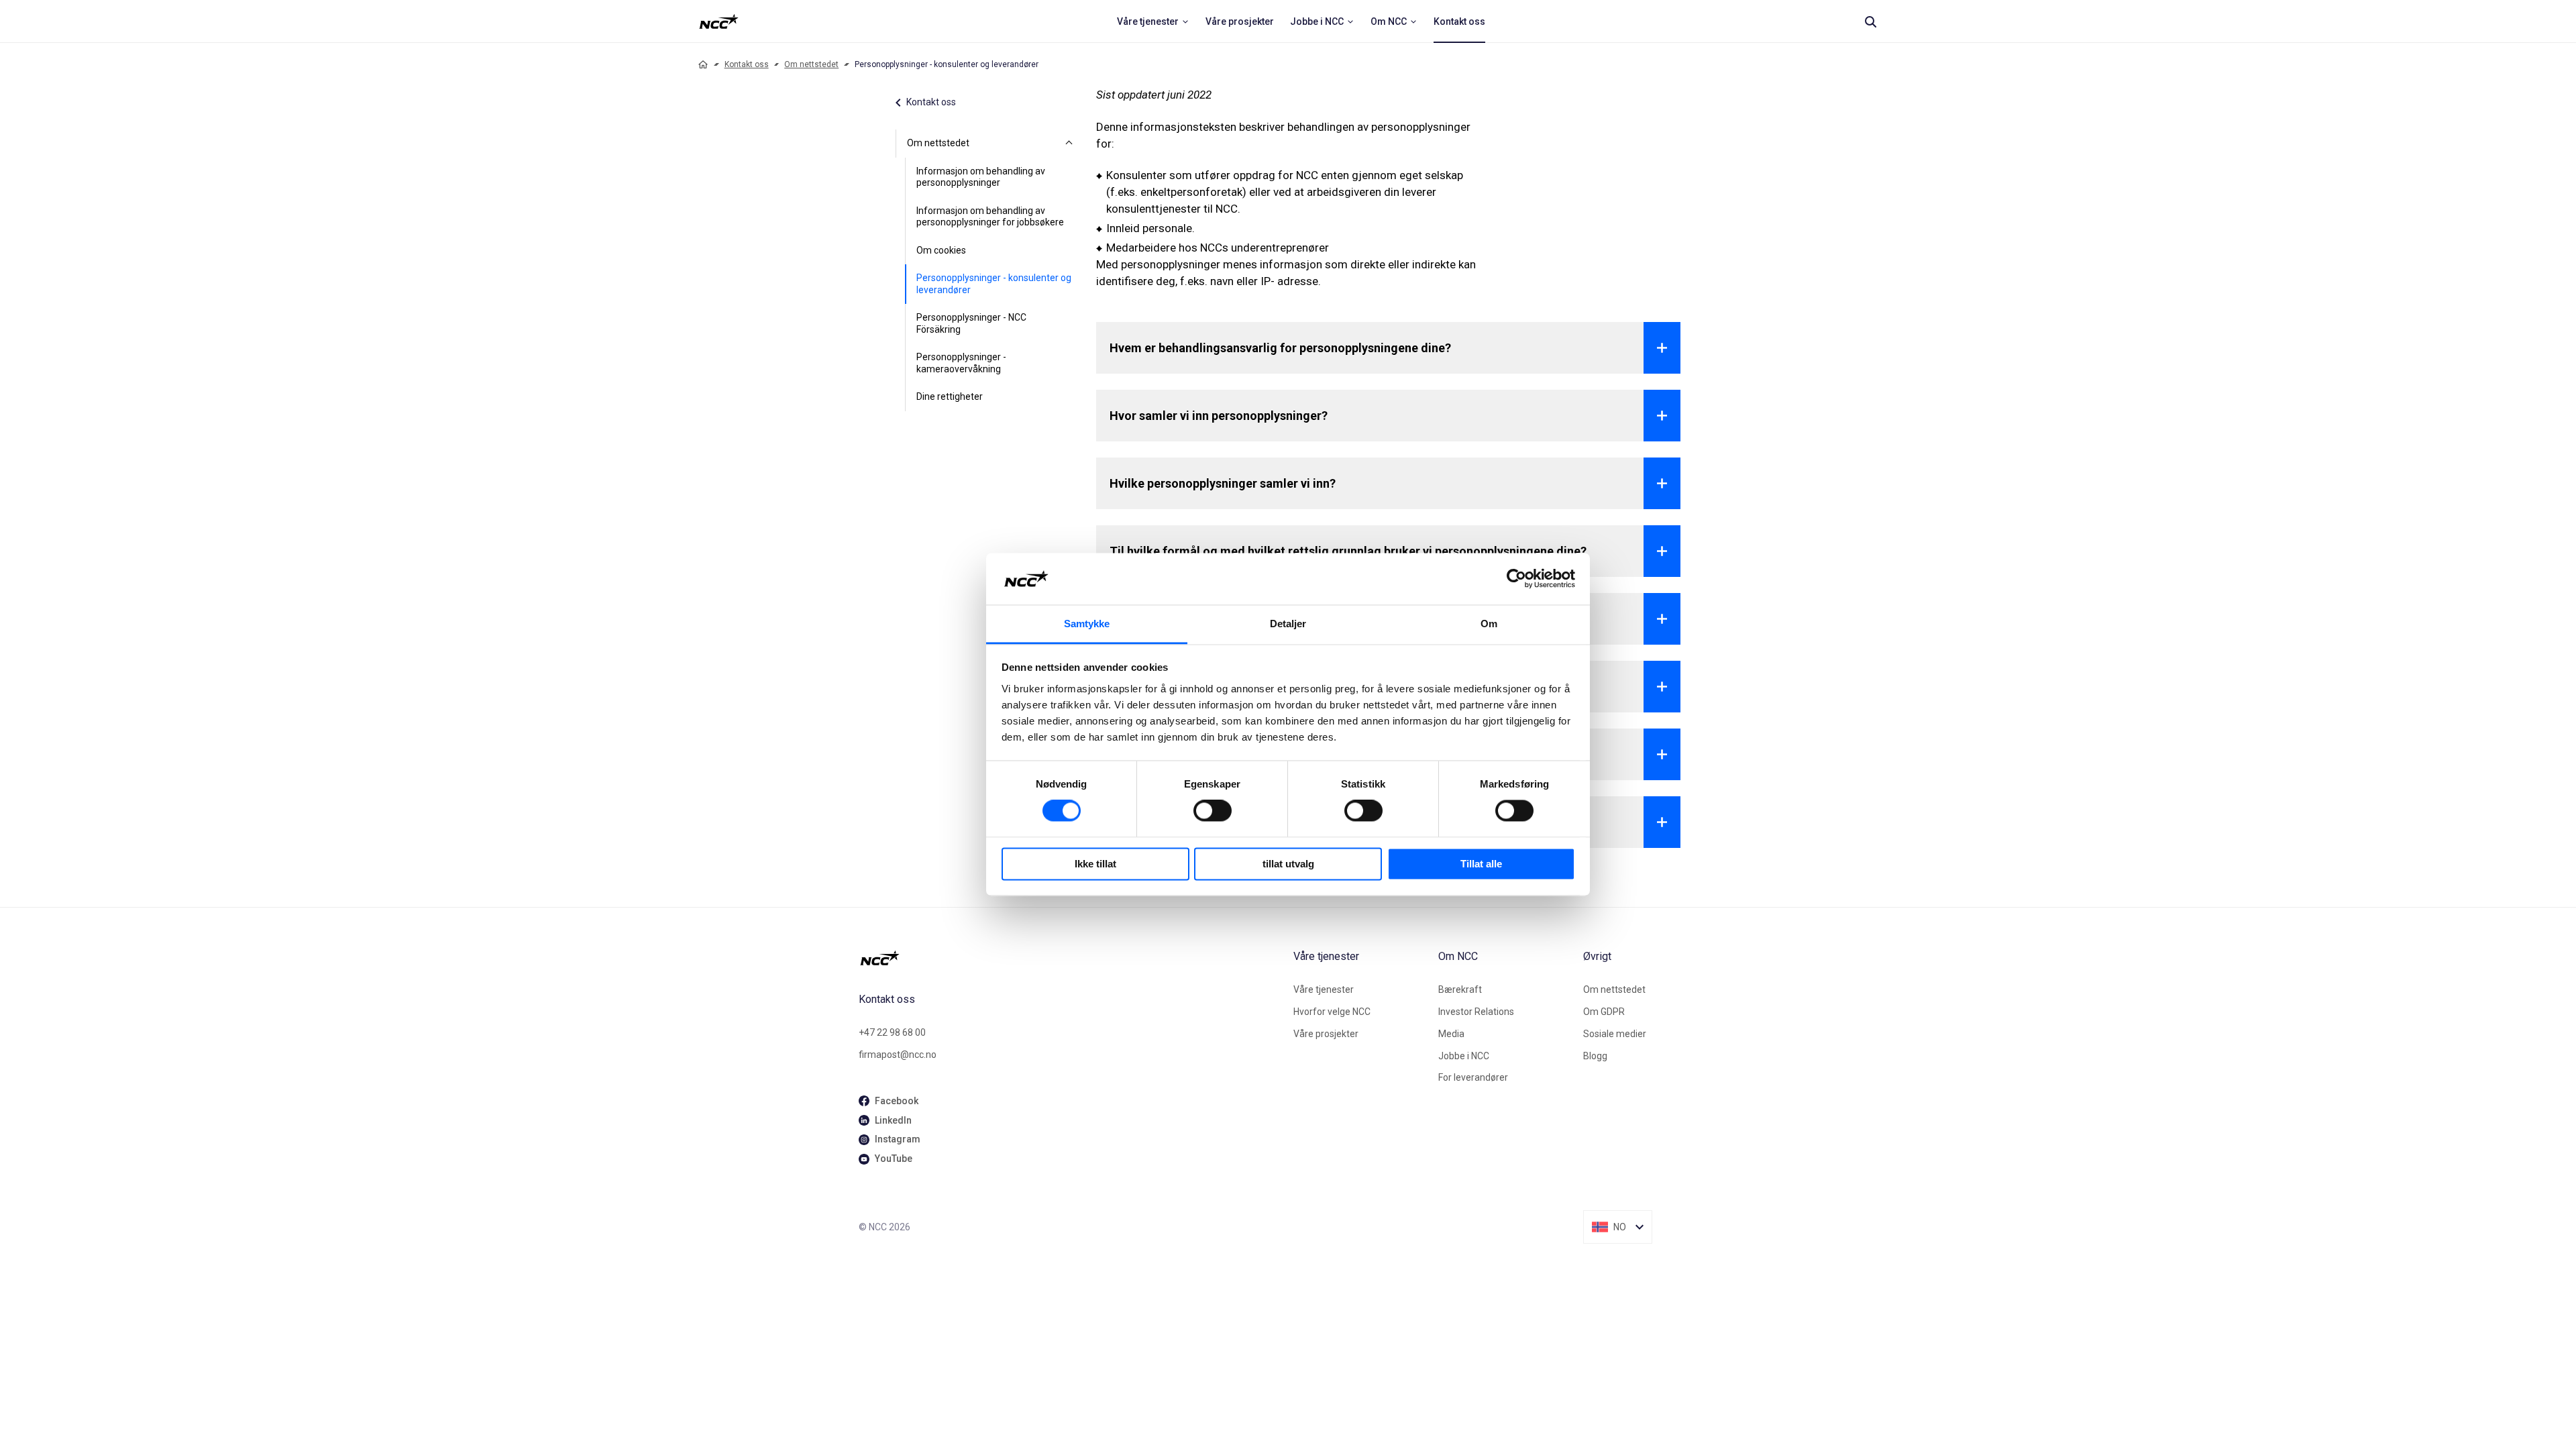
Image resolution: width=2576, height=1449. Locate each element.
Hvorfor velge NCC (1332, 1012)
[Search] (1870, 21)
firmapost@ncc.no (898, 1055)
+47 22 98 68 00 (892, 1032)
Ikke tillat (1095, 864)
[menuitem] (1153, 21)
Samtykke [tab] (1087, 624)
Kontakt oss (747, 64)
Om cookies (941, 250)
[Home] (703, 64)
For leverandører (1473, 1077)
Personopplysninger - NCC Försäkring (971, 323)
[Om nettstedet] (1069, 144)
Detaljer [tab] (1288, 624)
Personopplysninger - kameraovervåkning (961, 363)
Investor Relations (1476, 1012)
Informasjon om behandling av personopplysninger (981, 177)
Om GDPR (1604, 1012)
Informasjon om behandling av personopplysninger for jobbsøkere (990, 217)
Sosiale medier (1615, 1034)
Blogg (1595, 1056)
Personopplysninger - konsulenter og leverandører (994, 284)
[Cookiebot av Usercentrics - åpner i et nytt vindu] (1516, 579)
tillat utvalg (1288, 864)
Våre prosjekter (1326, 1034)
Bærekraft (1460, 989)
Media (1451, 1034)
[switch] (1213, 811)
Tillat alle (1481, 864)
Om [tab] (1489, 624)
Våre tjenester (1324, 989)
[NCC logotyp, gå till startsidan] (1071, 958)
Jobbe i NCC (1464, 1056)
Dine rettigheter (950, 396)
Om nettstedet (811, 64)
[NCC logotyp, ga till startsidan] (719, 21)
